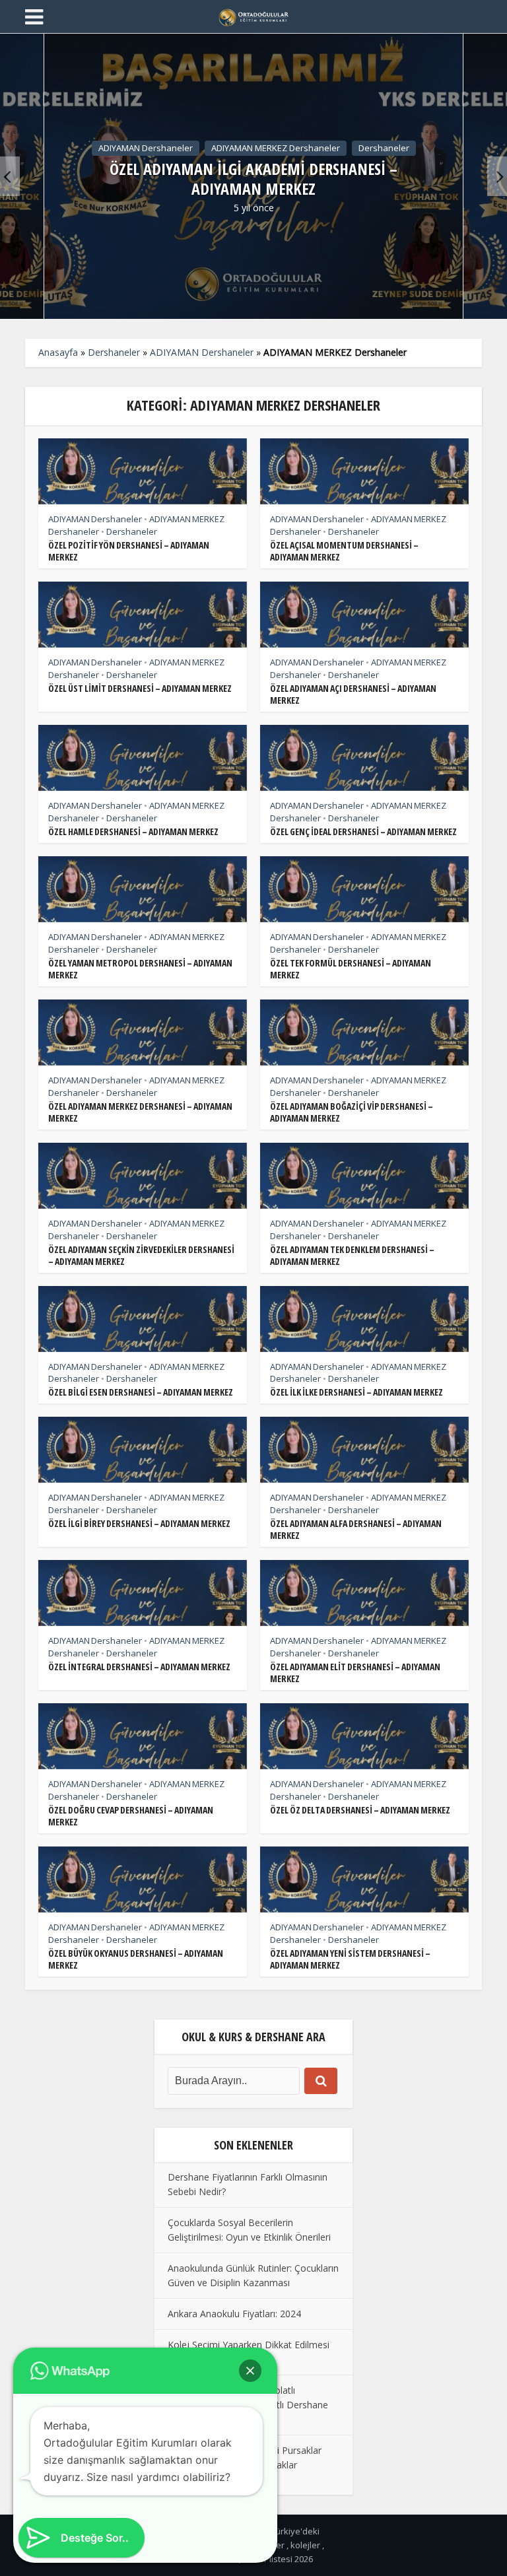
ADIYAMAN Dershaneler (146, 147)
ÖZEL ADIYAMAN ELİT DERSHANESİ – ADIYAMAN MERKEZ (355, 1673)
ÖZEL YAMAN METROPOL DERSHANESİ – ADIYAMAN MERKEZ (140, 969)
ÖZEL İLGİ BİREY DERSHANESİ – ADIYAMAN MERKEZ (139, 1523)
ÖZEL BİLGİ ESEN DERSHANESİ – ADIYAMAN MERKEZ (141, 1392)
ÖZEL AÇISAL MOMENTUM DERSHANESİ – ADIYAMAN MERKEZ (344, 551)
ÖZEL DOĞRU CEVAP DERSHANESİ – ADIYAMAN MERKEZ (131, 1816)
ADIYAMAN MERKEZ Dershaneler (276, 147)
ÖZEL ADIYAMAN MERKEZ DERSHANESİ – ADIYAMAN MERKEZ (140, 1112)
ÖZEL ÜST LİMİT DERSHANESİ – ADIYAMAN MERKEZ (140, 688)
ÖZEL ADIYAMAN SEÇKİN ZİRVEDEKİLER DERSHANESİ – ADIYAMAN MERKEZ (141, 1255)
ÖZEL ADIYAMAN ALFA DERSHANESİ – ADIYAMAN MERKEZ (356, 1529)
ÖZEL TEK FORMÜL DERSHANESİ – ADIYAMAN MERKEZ (351, 969)
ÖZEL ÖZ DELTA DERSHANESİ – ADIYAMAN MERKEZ (360, 1810)
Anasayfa (58, 352)
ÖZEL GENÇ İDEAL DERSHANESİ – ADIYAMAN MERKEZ (363, 831)
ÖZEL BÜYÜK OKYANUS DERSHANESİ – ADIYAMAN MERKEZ (136, 1959)
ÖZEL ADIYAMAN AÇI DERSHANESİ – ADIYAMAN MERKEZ (353, 694)
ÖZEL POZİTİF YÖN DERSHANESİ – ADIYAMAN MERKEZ (129, 551)
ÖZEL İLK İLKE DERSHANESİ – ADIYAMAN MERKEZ (356, 1392)
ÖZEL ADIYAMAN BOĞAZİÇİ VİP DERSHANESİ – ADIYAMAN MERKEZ (352, 1112)
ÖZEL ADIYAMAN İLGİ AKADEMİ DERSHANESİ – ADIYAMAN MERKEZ (253, 179)
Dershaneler (384, 147)
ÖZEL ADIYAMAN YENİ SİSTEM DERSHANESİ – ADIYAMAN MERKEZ (350, 1959)
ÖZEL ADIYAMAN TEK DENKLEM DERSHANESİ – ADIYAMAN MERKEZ (352, 1255)
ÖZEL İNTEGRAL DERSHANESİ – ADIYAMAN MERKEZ (139, 1667)
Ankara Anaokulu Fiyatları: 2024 (234, 2314)
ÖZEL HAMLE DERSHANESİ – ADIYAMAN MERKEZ (133, 831)
